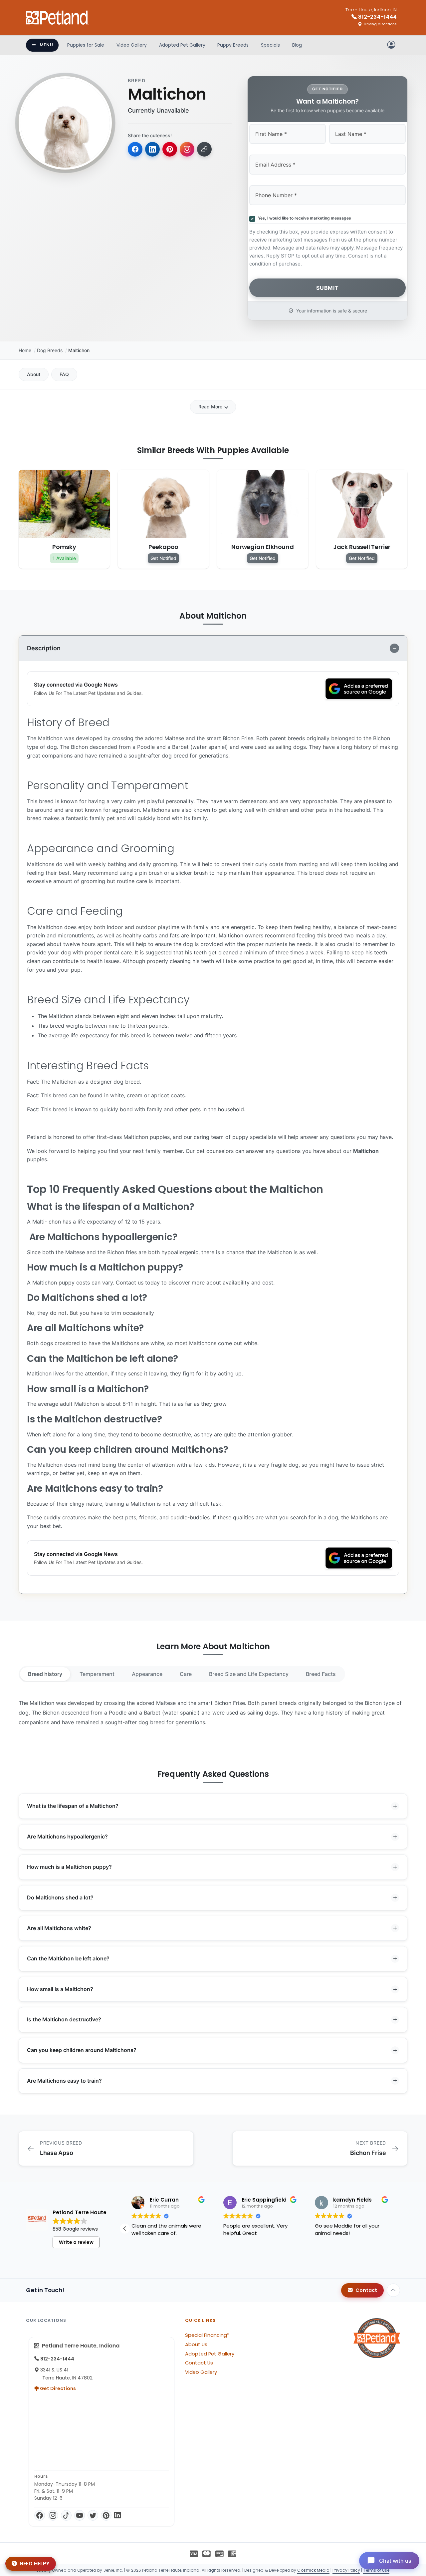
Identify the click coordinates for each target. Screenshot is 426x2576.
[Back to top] (393, 2290)
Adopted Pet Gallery (182, 45)
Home (25, 350)
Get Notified (163, 558)
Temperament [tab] (97, 1674)
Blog (297, 45)
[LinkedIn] (117, 2515)
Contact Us (199, 2363)
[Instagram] (53, 2515)
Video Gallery (132, 45)
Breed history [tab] (45, 1674)
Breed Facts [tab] (321, 1674)
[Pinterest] (106, 2515)
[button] (395, 2229)
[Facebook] (40, 2515)
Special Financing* (207, 2335)
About (34, 374)
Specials (270, 45)
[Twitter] (93, 2515)
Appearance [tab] (147, 1674)
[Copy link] (204, 149)
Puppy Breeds (233, 45)
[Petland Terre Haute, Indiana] (57, 18)
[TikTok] (66, 2515)
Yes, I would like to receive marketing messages (304, 218)
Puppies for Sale (86, 45)
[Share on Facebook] (135, 149)
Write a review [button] (76, 2242)
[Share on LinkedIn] (152, 149)
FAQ (64, 374)
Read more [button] (144, 2257)
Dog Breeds (50, 350)
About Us (196, 2344)
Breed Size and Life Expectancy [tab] (249, 1674)
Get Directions (57, 2388)
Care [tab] (186, 1674)
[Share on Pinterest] (170, 149)
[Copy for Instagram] (187, 149)
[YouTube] (80, 2515)
